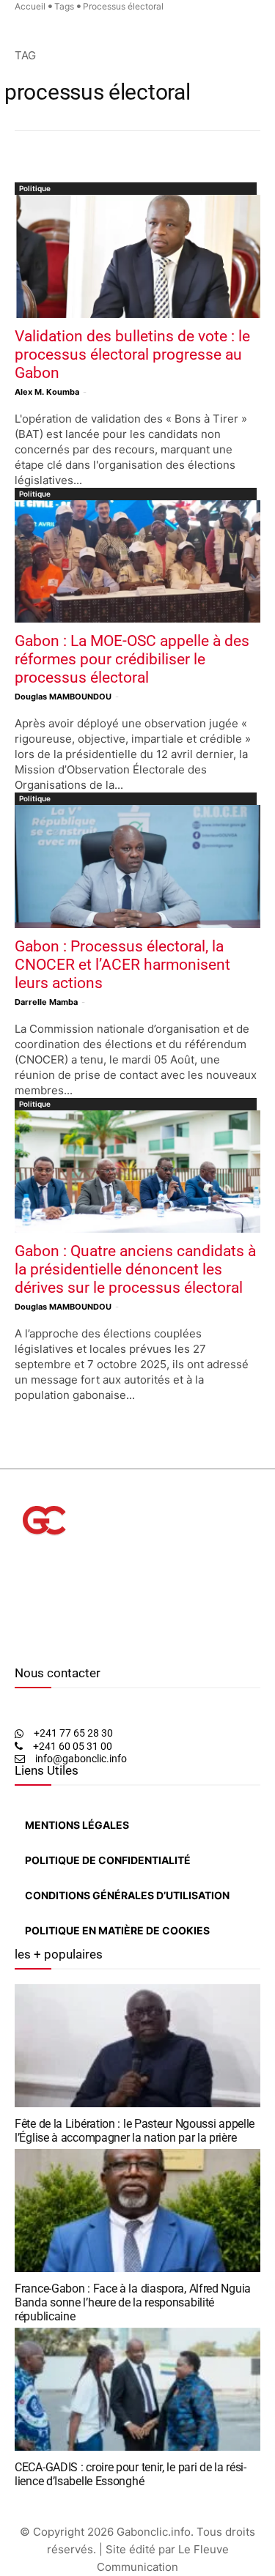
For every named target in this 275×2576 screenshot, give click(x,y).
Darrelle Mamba (46, 1002)
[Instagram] (28, 1644)
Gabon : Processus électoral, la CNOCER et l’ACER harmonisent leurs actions (122, 965)
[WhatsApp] (41, 1644)
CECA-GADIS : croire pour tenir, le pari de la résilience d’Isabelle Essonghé (131, 2474)
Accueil (30, 6)
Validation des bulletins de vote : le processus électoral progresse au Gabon (132, 355)
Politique (35, 188)
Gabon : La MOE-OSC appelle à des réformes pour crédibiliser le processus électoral (132, 659)
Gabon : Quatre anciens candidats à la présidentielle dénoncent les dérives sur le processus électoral (135, 1269)
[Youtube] (54, 1644)
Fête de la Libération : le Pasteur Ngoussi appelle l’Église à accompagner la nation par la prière (135, 2131)
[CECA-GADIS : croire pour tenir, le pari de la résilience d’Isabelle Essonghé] (137, 2389)
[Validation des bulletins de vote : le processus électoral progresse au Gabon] (137, 256)
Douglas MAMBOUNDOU (63, 697)
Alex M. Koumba (47, 392)
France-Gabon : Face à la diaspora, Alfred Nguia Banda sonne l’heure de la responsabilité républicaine (133, 2302)
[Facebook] (18, 1644)
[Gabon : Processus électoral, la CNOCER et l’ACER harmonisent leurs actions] (137, 866)
